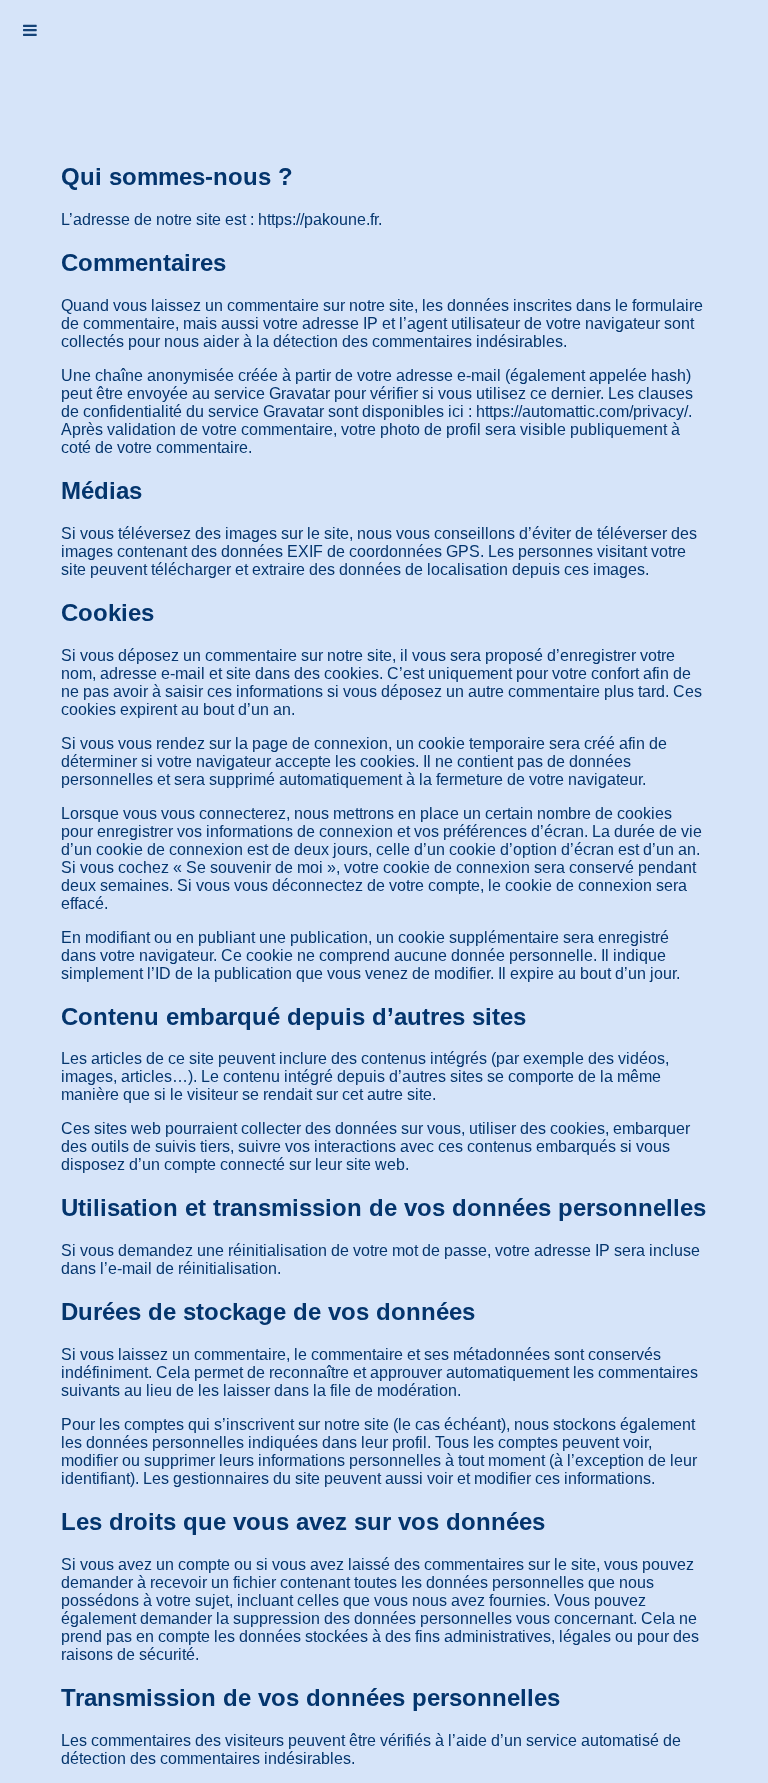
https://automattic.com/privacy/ (582, 411)
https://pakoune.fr (318, 219)
